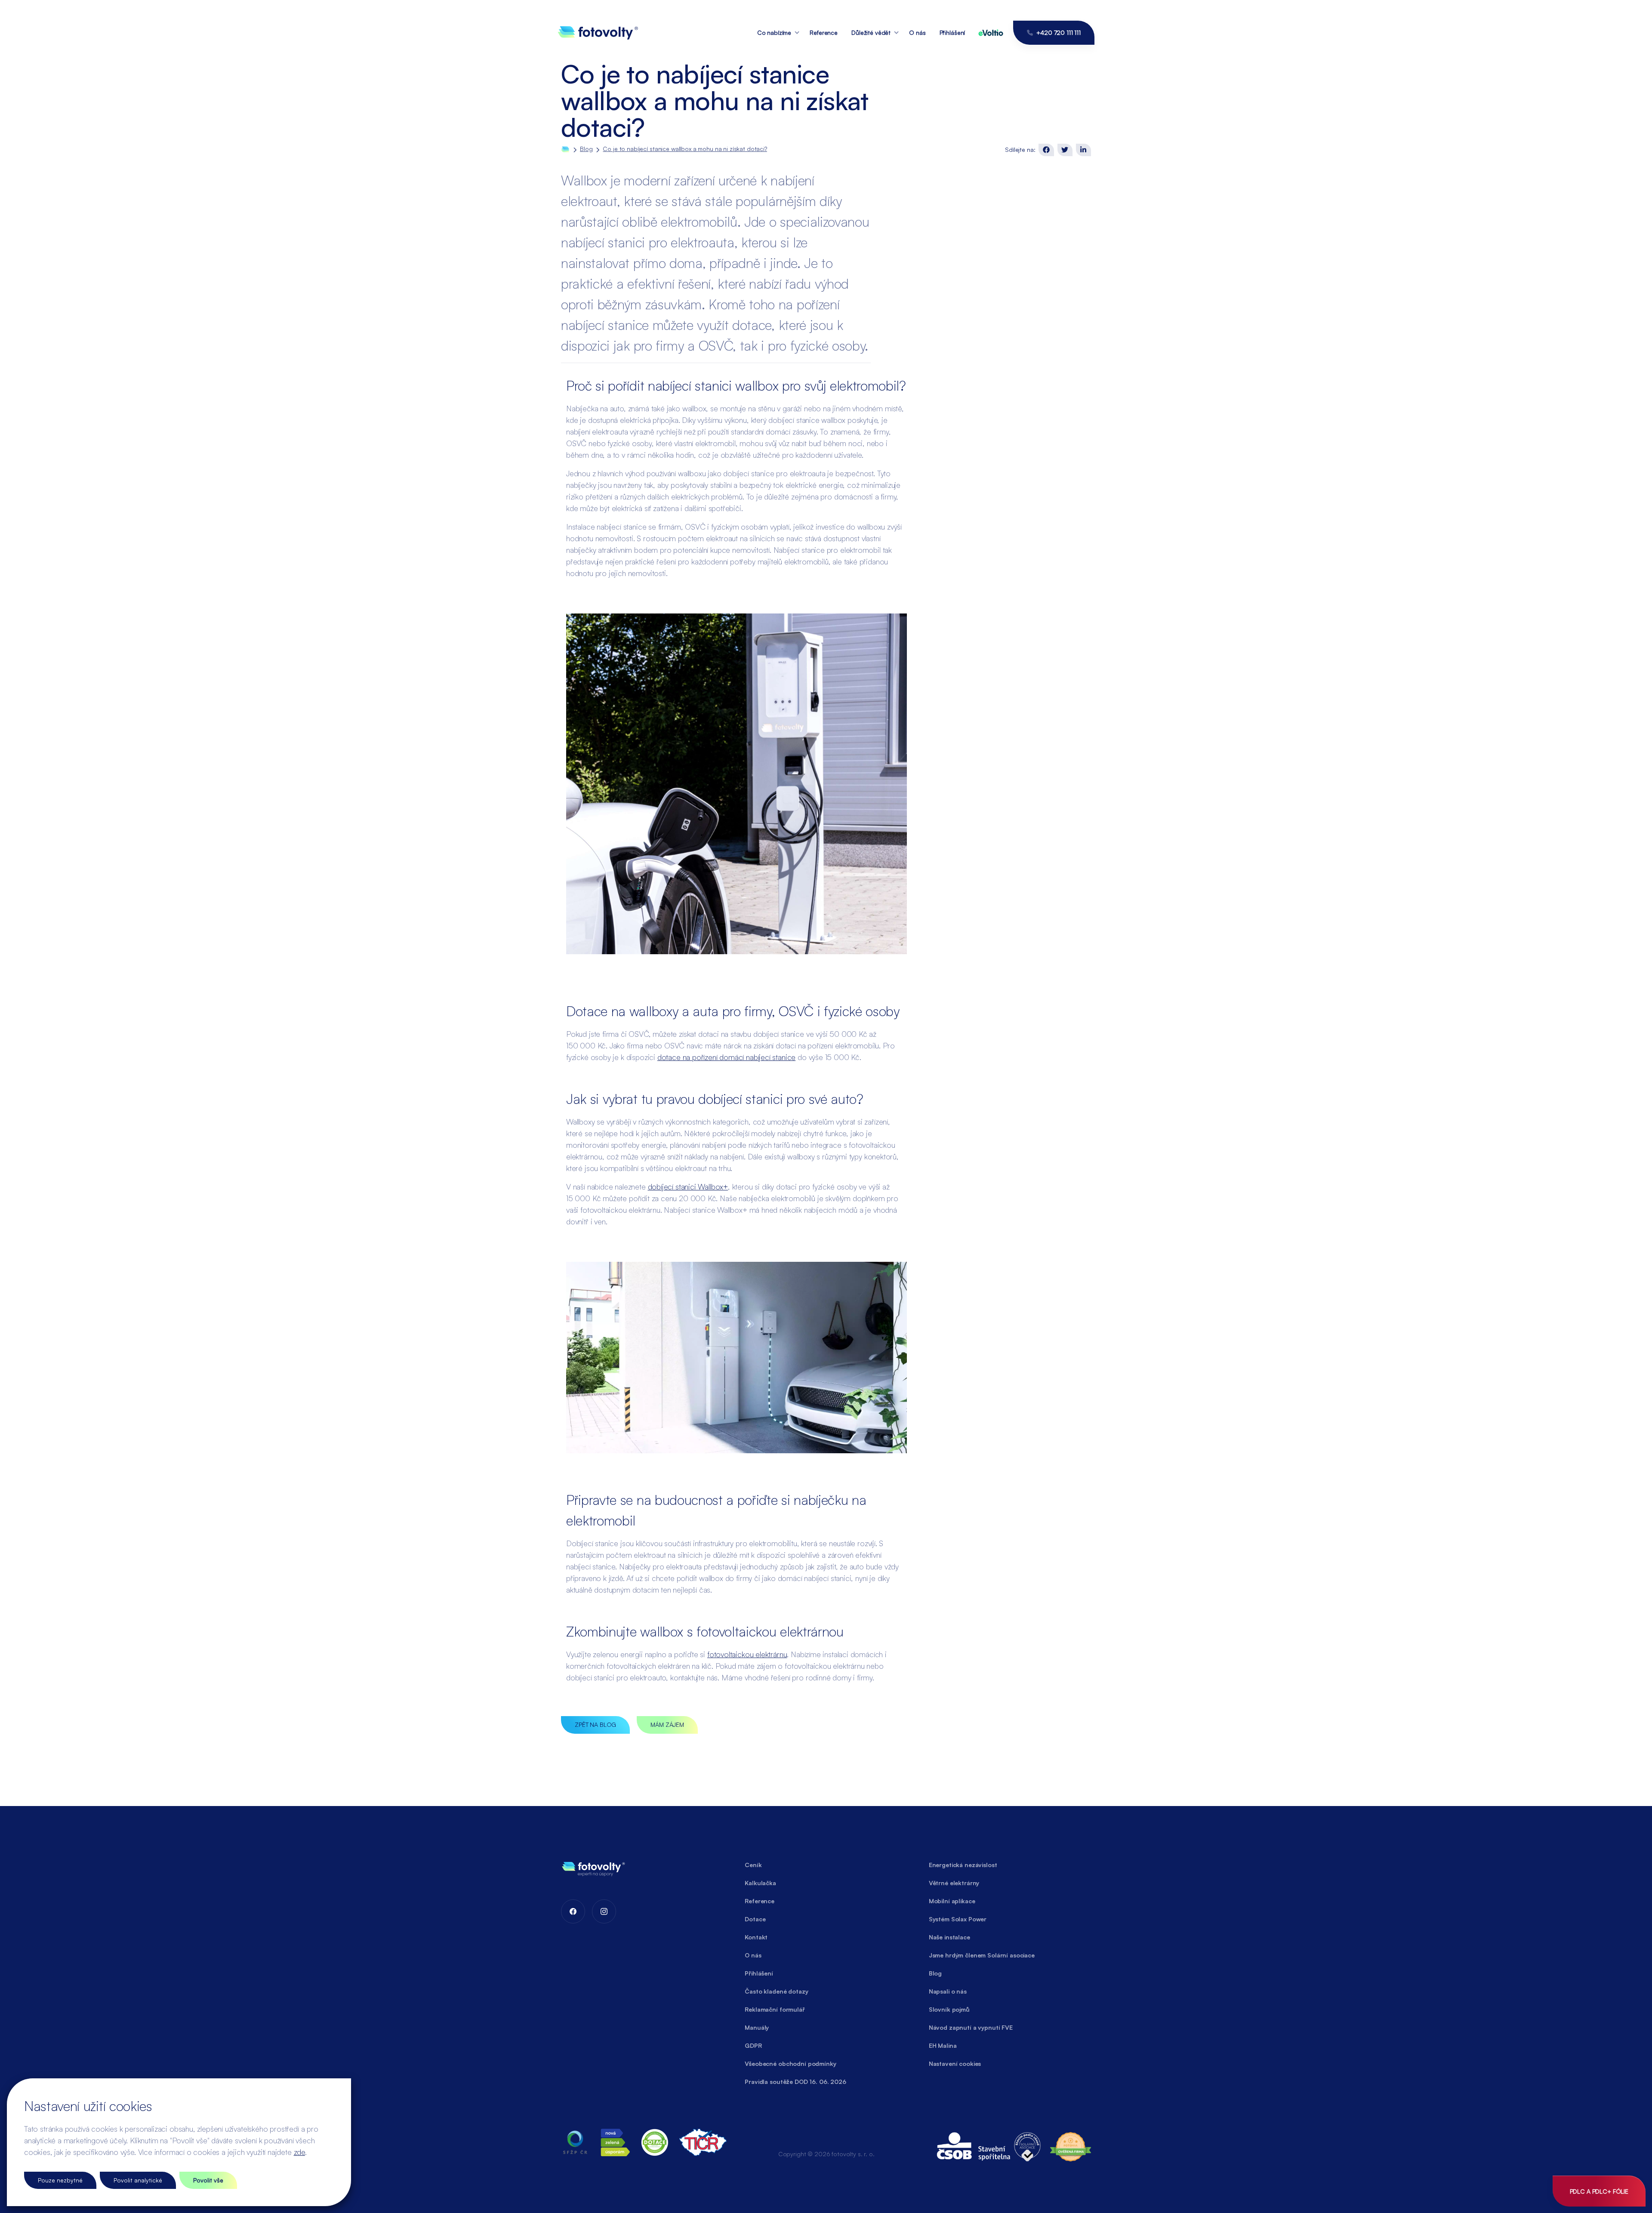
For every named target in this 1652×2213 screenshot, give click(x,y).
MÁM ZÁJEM (667, 1724)
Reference (824, 32)
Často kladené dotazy (776, 1991)
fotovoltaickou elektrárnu (747, 1654)
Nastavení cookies (955, 2064)
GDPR (753, 2045)
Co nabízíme (774, 32)
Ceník (753, 1865)
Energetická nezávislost (963, 1865)
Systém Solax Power (958, 1919)
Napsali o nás (948, 1991)
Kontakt (756, 1937)
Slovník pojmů (949, 2009)
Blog (586, 149)
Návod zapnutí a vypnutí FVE (971, 2027)
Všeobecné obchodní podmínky (790, 2064)
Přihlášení (952, 32)
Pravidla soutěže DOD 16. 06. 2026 (795, 2082)
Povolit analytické (138, 2180)
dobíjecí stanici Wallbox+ (688, 1187)
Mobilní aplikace (952, 1901)
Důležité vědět (871, 32)
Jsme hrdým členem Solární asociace (982, 1955)
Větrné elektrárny (954, 1883)
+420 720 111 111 (1059, 32)
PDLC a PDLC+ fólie (1599, 2191)
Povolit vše (208, 2180)
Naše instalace (949, 1937)
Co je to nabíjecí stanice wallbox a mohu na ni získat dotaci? (685, 149)
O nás (917, 32)
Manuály (757, 2027)
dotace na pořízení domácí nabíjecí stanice (726, 1057)
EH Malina (943, 2045)
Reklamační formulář (775, 2009)
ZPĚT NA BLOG (595, 1724)
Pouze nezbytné (60, 2180)
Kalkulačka (760, 1883)
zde (299, 2152)
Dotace (755, 1919)
